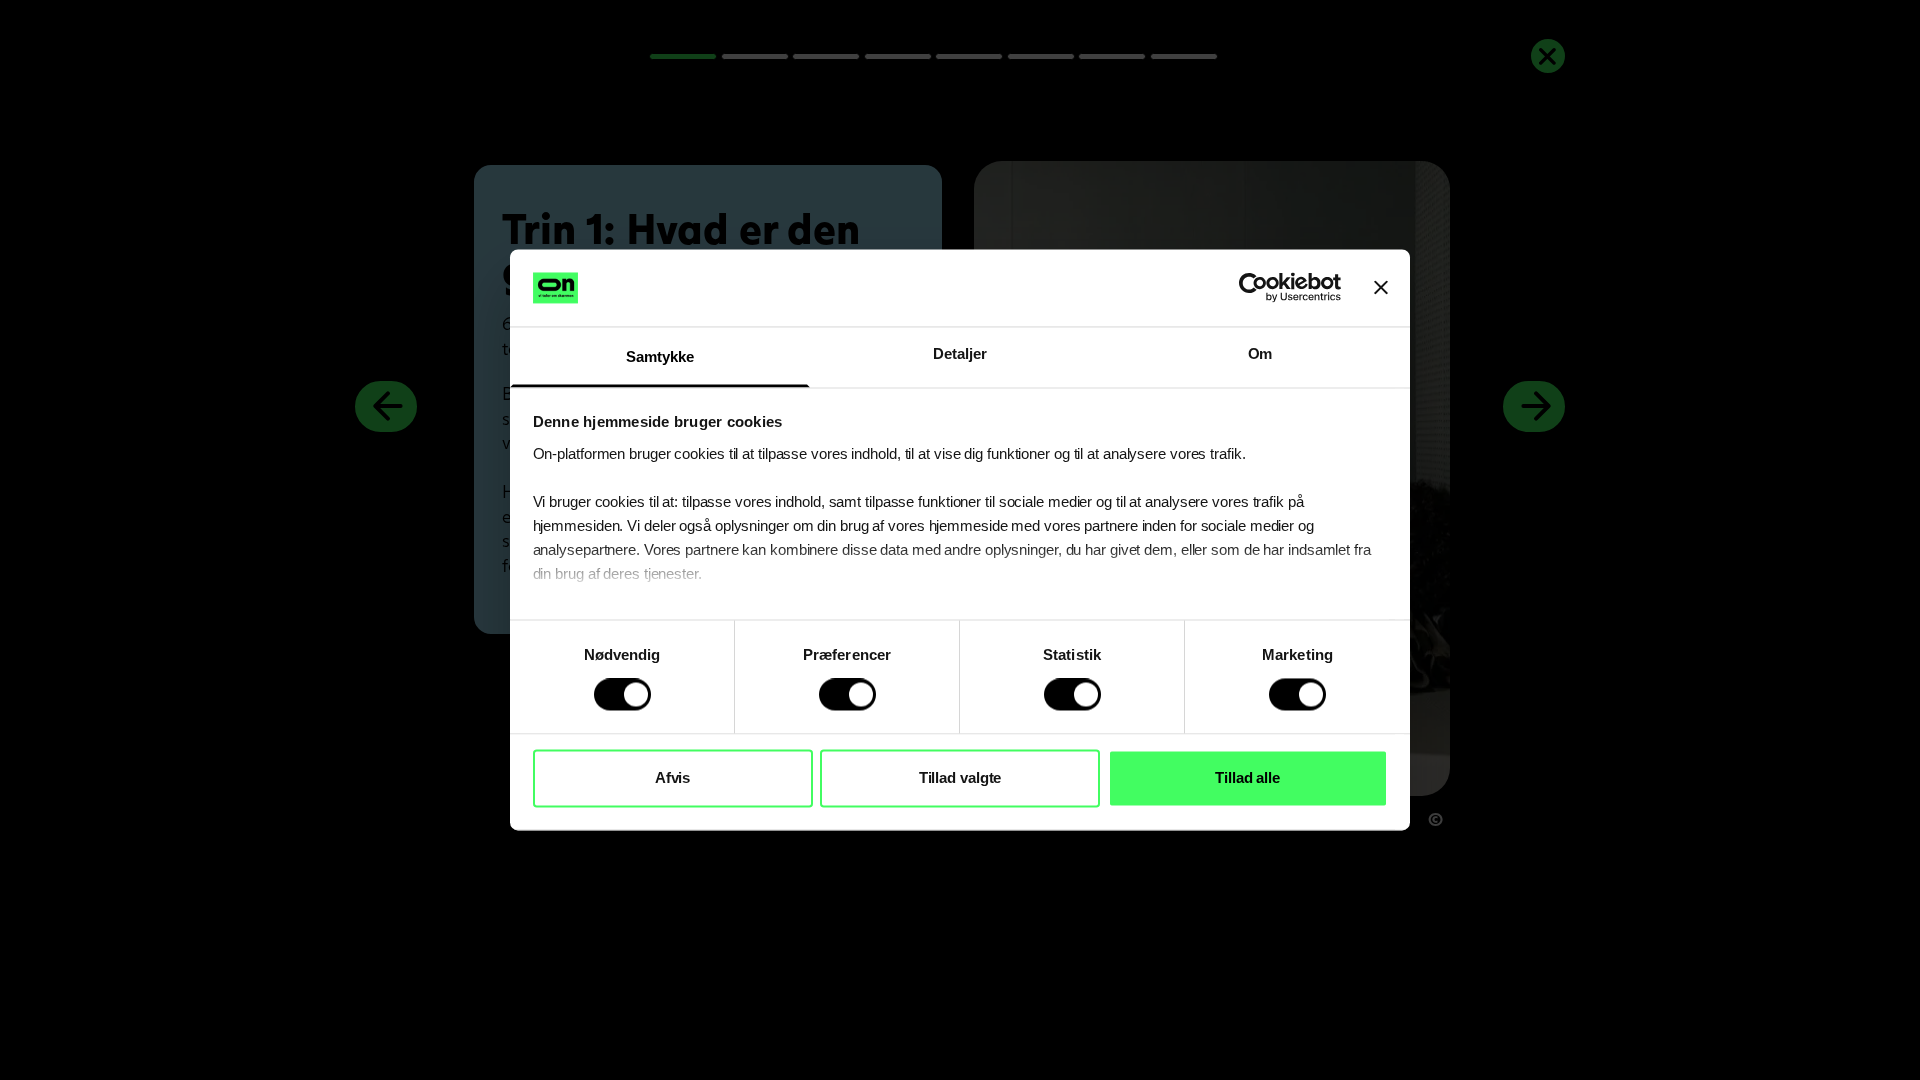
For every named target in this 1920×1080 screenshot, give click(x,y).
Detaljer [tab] (959, 353)
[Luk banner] (1381, 288)
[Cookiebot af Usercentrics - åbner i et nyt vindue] (1253, 288)
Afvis (673, 777)
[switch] (847, 695)
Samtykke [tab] (659, 356)
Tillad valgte (960, 777)
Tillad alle (1247, 777)
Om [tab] (1260, 353)
